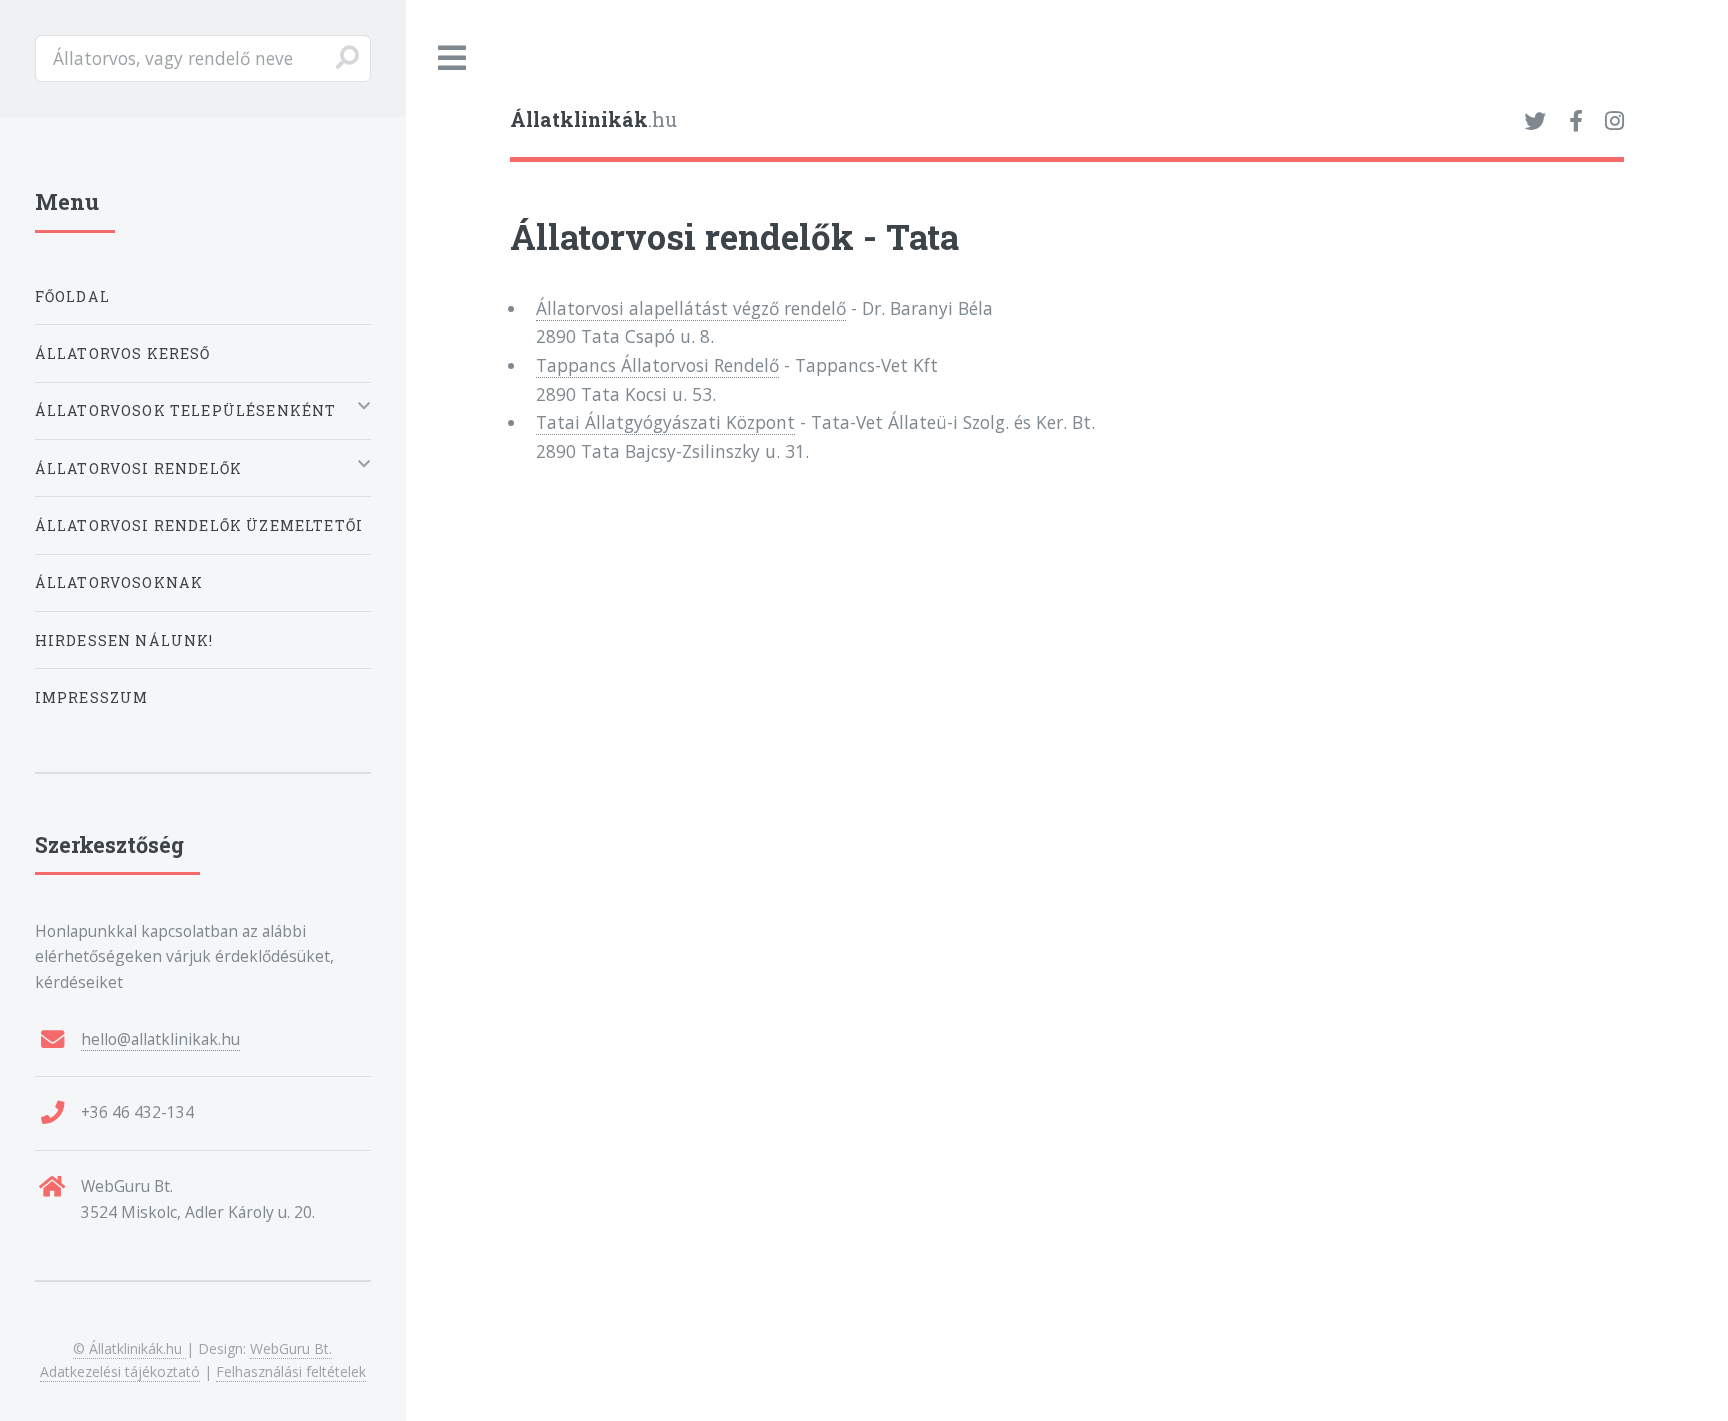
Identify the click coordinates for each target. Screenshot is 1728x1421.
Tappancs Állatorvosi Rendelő (657, 365)
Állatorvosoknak (119, 582)
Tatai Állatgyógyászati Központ (665, 422)
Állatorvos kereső (123, 353)
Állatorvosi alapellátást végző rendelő (691, 308)
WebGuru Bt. (291, 1348)
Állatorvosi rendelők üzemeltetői (199, 525)
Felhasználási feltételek (291, 1371)
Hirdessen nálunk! (124, 640)
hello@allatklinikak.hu (160, 1039)
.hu (593, 119)
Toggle (453, 58)
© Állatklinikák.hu (129, 1348)
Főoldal (72, 296)
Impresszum (92, 697)
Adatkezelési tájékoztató (120, 1371)
